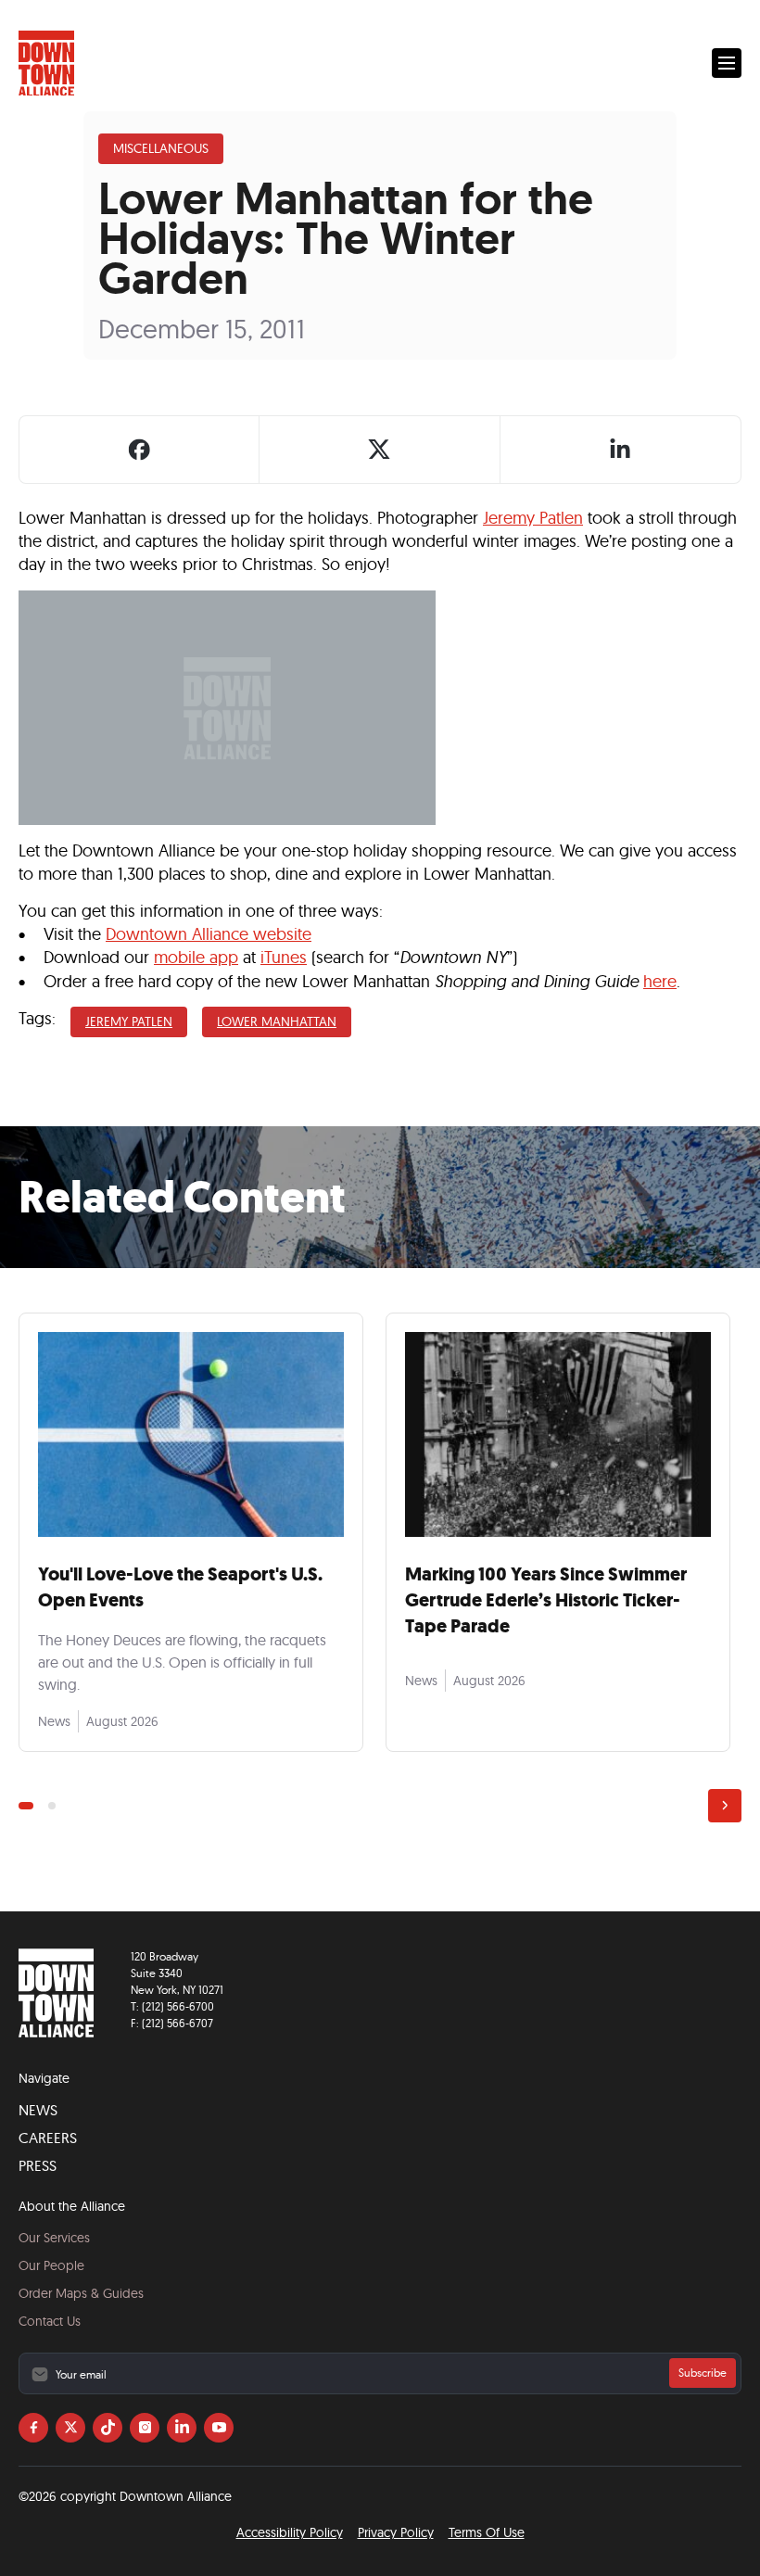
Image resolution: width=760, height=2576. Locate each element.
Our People (51, 2265)
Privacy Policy (396, 2532)
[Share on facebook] (139, 450)
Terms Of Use (487, 2532)
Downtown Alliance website (209, 934)
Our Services (54, 2238)
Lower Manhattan (277, 1022)
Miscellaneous (161, 148)
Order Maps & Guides (81, 2293)
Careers (48, 2138)
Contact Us (50, 2321)
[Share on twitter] (379, 450)
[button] (727, 63)
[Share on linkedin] (620, 450)
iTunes (284, 957)
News (38, 2110)
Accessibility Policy (290, 2532)
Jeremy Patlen (533, 518)
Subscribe (703, 2373)
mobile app (196, 957)
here (660, 981)
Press (38, 2165)
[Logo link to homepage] (46, 63)
